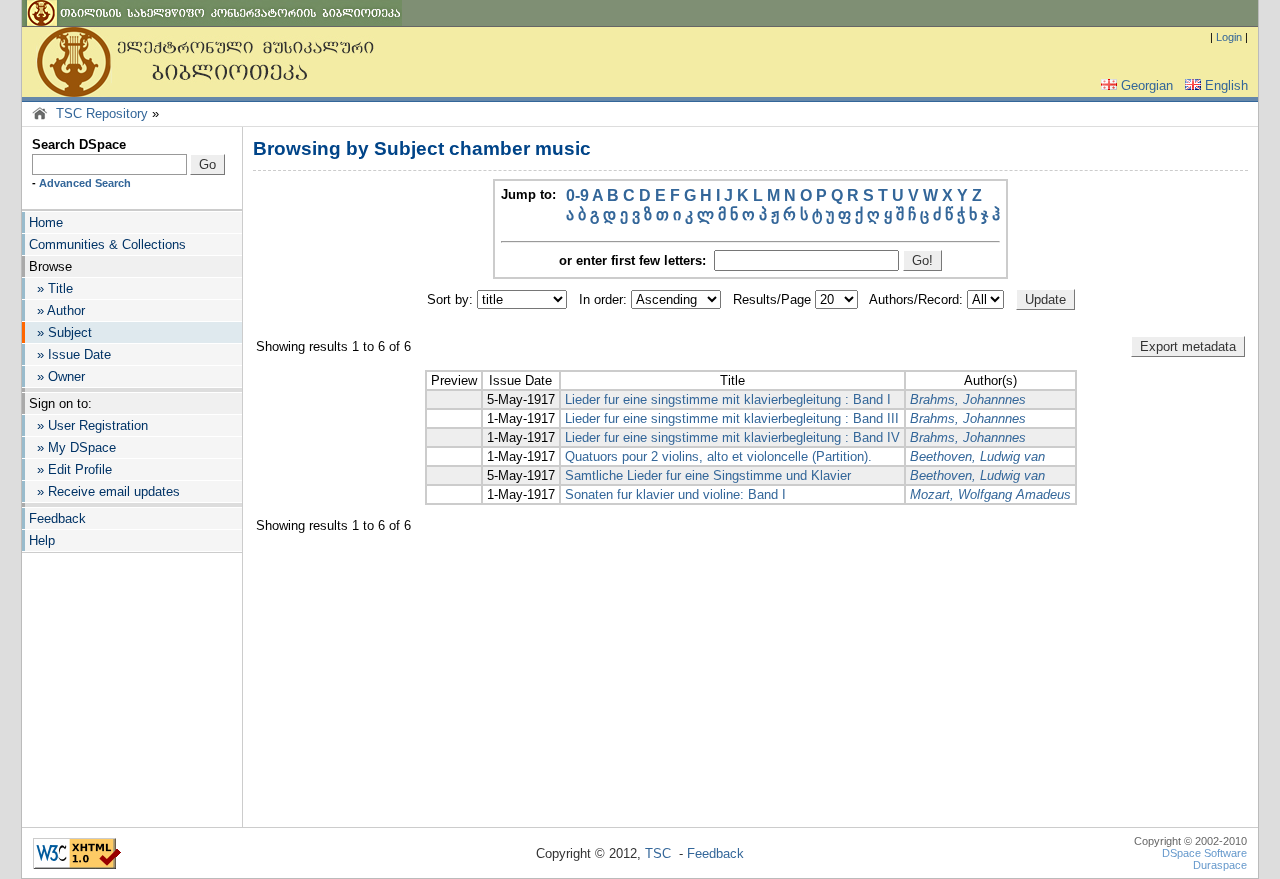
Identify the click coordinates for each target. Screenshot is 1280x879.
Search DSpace (79, 144)
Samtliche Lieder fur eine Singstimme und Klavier (708, 475)
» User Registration (88, 425)
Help (42, 540)
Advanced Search (85, 183)
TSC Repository (102, 113)
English (1226, 85)
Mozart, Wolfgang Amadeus (990, 494)
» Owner (57, 376)
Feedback (57, 518)
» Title (51, 288)
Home (46, 222)
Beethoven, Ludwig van (977, 456)
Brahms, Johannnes (968, 399)
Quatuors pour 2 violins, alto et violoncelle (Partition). (718, 456)
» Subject (60, 332)
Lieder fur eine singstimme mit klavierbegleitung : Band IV (732, 437)
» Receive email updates (104, 491)
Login (1229, 37)
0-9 (577, 195)
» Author (57, 310)
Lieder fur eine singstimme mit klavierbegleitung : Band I (728, 399)
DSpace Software (1204, 853)
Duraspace (1220, 865)
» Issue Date (70, 354)
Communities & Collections (107, 244)
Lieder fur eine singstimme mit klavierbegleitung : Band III (732, 418)
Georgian (1147, 85)
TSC (658, 853)
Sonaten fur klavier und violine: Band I (675, 494)
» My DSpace (72, 447)
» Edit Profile (70, 469)
